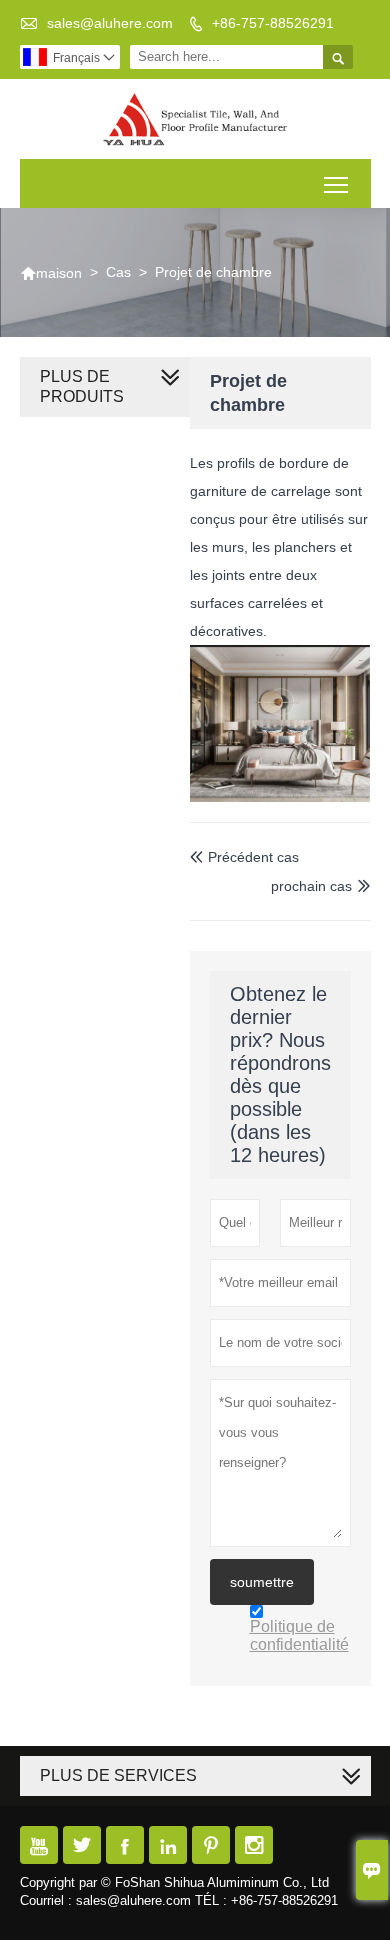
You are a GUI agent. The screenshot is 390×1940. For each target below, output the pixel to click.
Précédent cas (244, 857)
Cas (118, 272)
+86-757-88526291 (273, 23)
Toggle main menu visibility (336, 183)
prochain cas (311, 886)
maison (51, 273)
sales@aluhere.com (110, 23)
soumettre (262, 1582)
